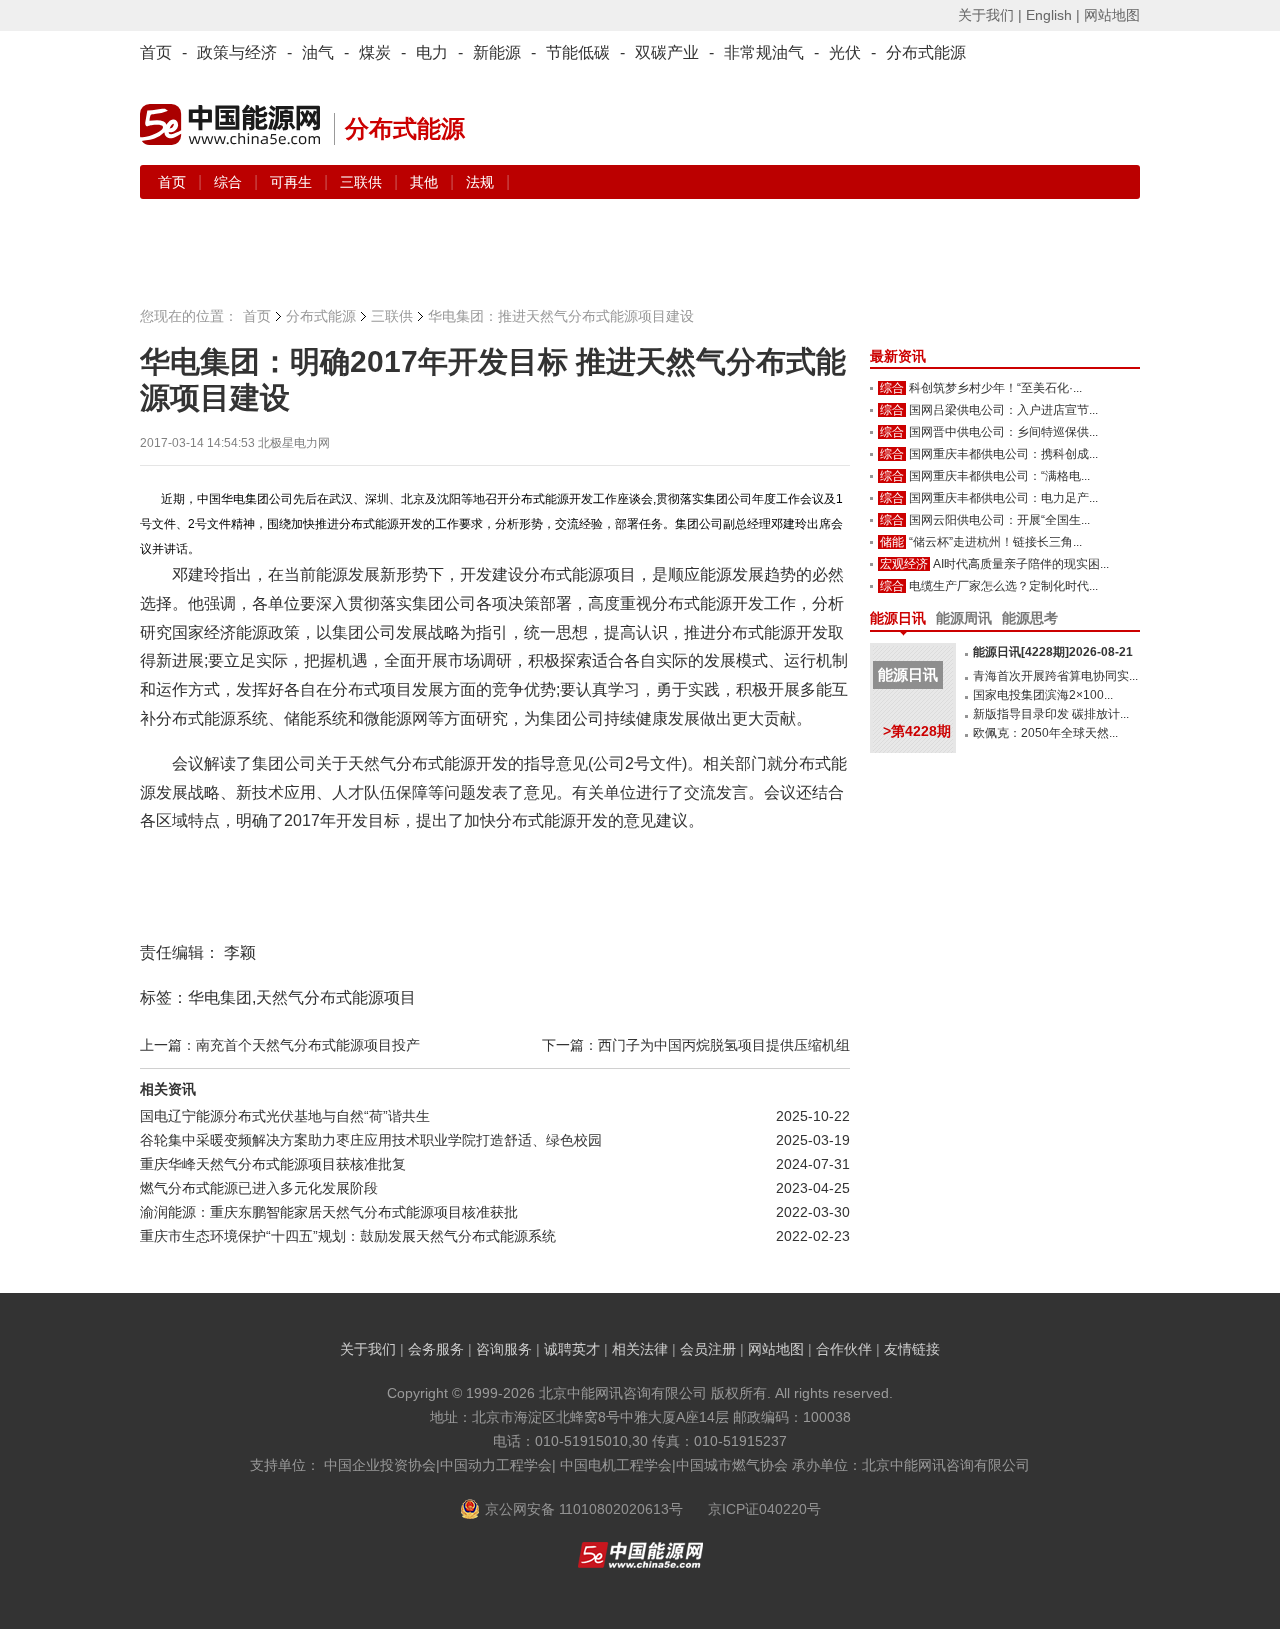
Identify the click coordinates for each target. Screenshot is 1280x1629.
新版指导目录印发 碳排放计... (1051, 714)
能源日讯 (898, 618)
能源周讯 (964, 618)
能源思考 (1030, 618)
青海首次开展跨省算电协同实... (1055, 676)
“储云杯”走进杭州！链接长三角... (995, 542)
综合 (230, 182)
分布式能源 (926, 52)
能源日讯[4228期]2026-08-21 (1053, 652)
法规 (480, 182)
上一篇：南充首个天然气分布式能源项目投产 (280, 1045)
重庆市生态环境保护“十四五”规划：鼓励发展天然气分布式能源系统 (348, 1236)
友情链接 (912, 1349)
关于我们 (368, 1349)
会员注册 (708, 1349)
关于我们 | (990, 15)
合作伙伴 (844, 1349)
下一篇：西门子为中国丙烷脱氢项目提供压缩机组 (696, 1045)
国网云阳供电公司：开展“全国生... (999, 520)
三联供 (363, 182)
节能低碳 (578, 52)
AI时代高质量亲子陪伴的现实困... (1021, 564)
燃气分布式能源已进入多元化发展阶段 (259, 1188)
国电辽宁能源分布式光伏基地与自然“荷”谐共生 (285, 1116)
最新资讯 (898, 356)
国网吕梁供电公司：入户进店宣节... (1003, 410)
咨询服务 (504, 1349)
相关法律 (640, 1349)
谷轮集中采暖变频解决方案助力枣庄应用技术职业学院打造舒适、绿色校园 (371, 1140)
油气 (318, 52)
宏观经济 (904, 564)
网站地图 (1112, 15)
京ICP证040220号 (764, 1509)
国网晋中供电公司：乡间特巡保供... (1003, 432)
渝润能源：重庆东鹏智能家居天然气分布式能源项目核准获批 (329, 1212)
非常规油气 (764, 52)
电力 (432, 52)
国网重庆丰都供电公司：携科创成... (1003, 454)
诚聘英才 (572, 1349)
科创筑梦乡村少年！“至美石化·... (995, 388)
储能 (892, 542)
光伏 (845, 52)
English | (1053, 15)
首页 (156, 52)
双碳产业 (667, 52)
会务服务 (436, 1349)
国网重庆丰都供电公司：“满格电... (999, 476)
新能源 (497, 52)
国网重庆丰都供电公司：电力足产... (1003, 498)
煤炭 (375, 52)
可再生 (293, 182)
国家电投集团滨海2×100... (1043, 695)
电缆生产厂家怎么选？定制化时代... (1003, 586)
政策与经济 (237, 52)
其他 (426, 182)
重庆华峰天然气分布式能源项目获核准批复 (273, 1164)
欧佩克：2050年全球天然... (1045, 733)
